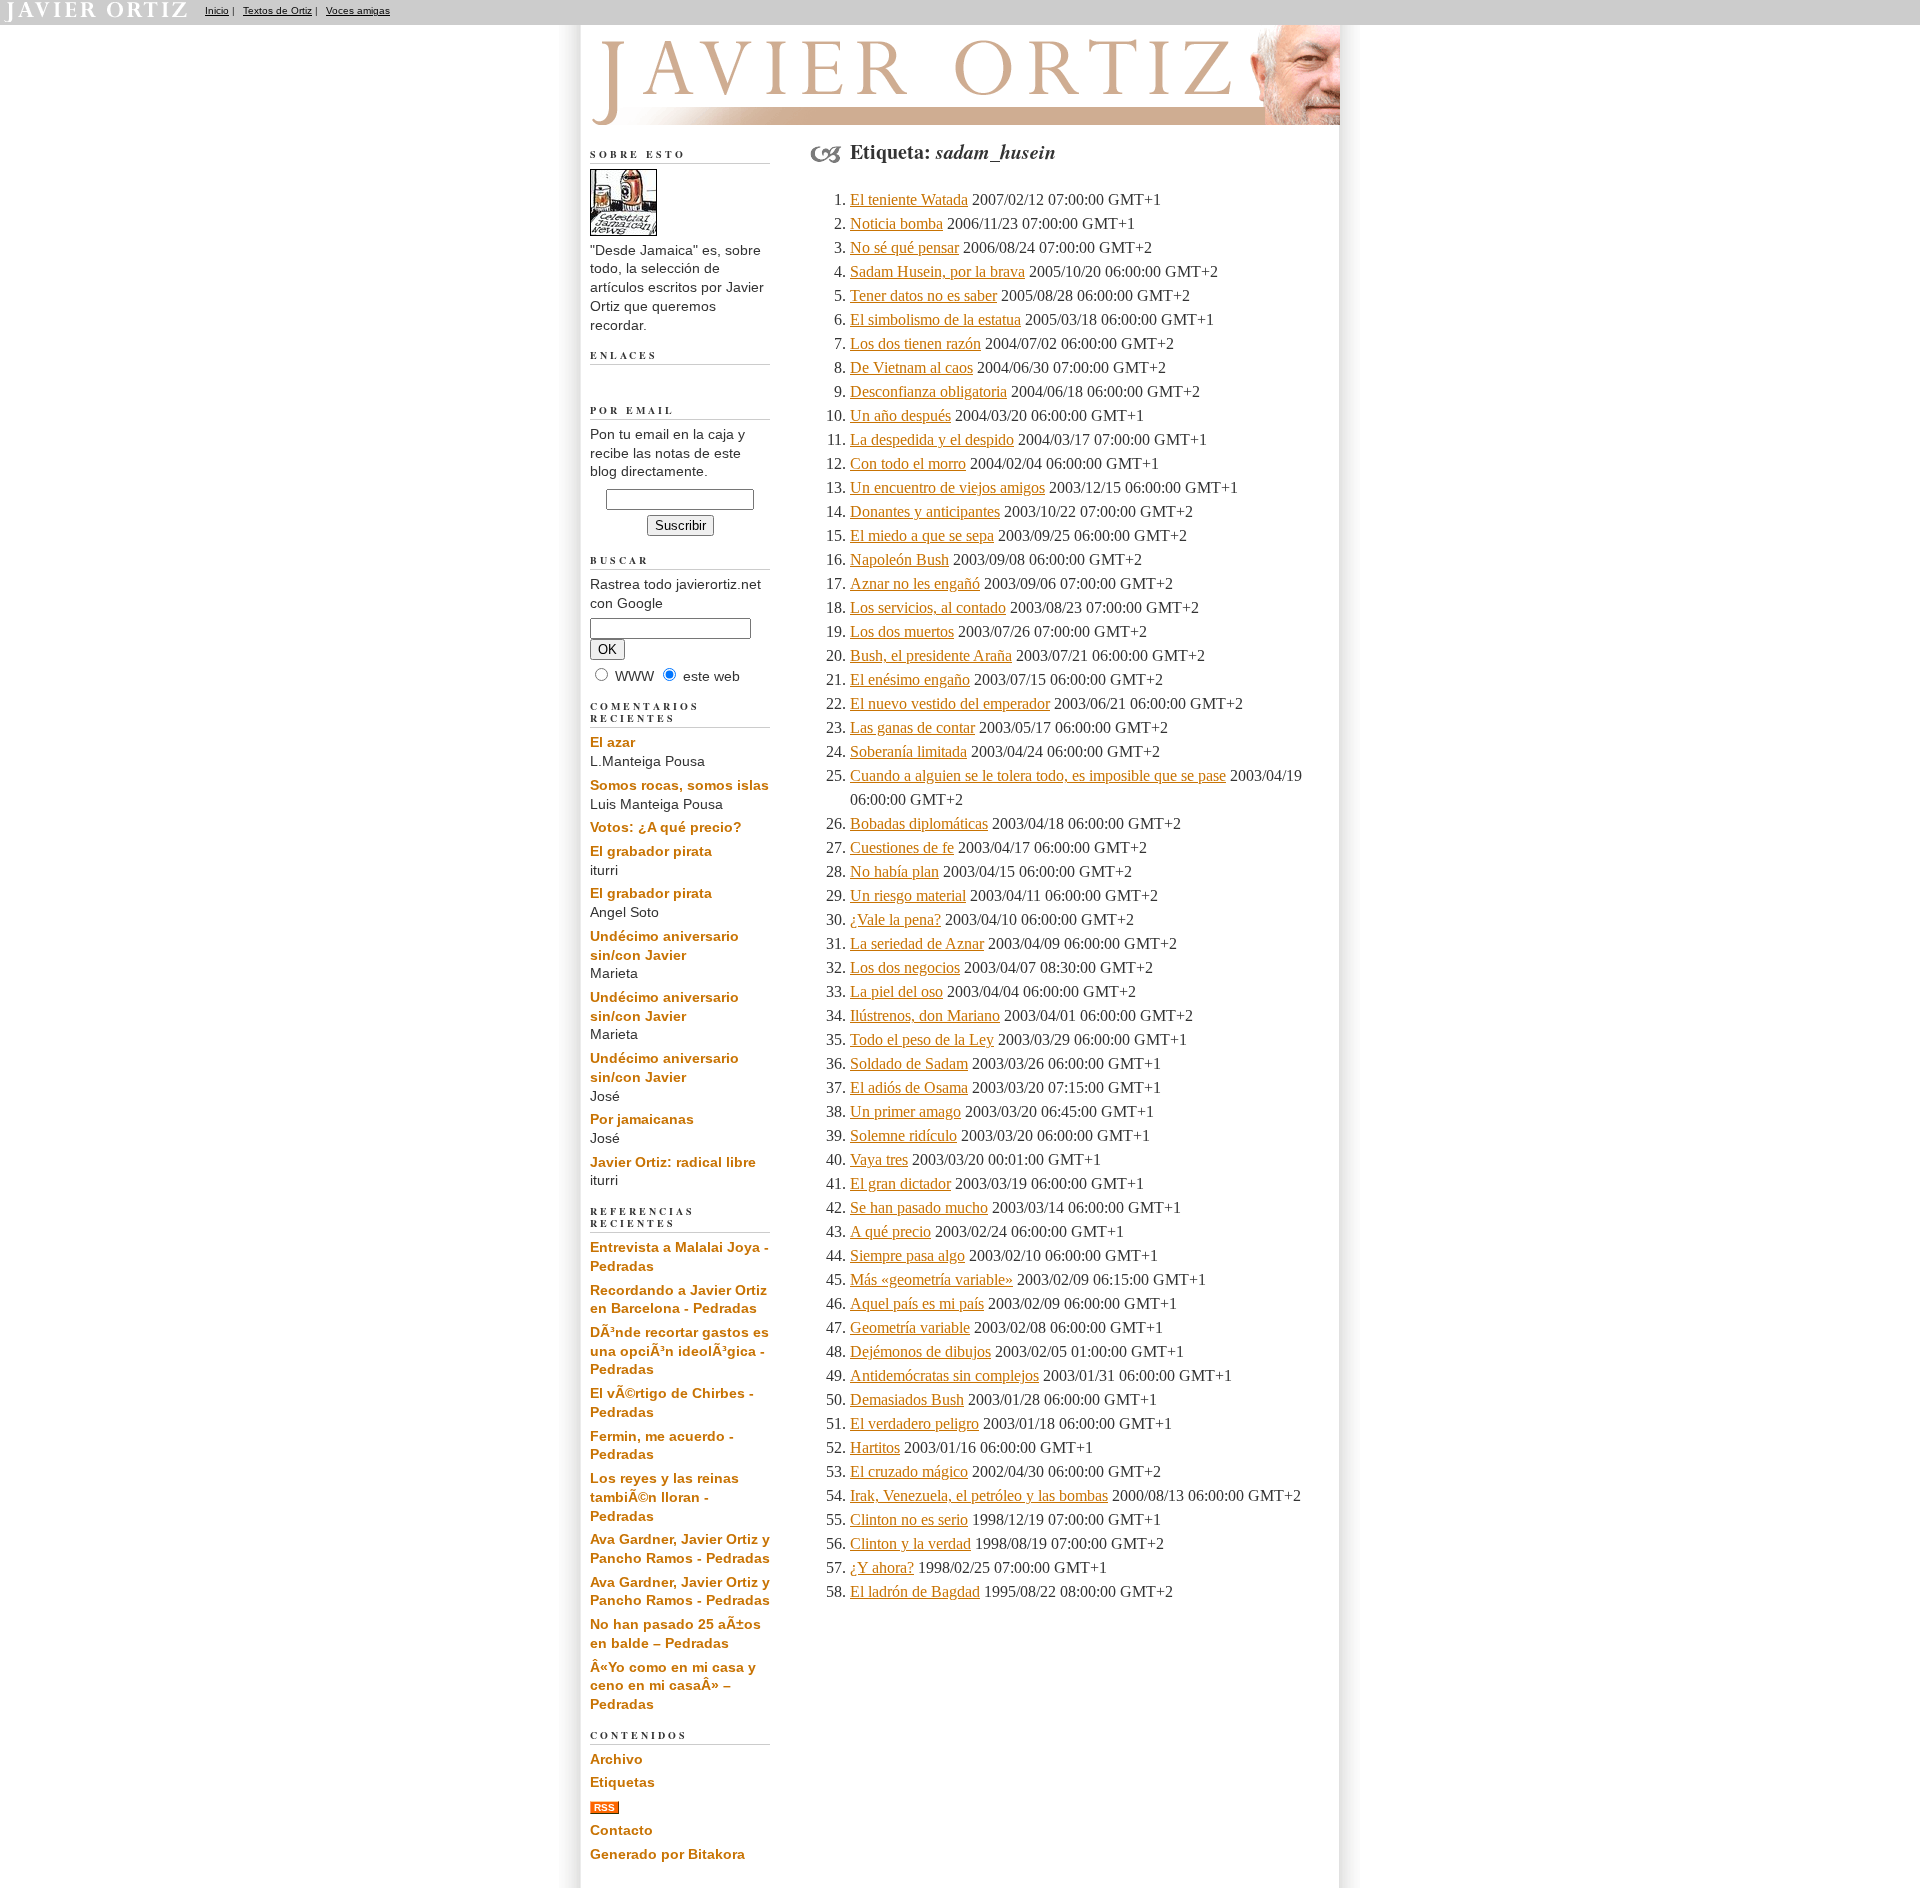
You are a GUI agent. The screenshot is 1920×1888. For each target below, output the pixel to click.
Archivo (616, 1759)
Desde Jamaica (698, 101)
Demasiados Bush (907, 1399)
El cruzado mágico (909, 1471)
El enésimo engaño (910, 679)
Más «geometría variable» (931, 1279)
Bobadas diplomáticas (919, 823)
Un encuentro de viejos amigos (947, 487)
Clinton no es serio (909, 1519)
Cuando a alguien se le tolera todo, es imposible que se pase (1038, 775)
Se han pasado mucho (919, 1207)
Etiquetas (622, 1782)
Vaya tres (879, 1159)
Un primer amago (905, 1111)
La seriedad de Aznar (917, 943)
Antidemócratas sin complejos (944, 1375)
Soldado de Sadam (909, 1063)
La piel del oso (896, 991)
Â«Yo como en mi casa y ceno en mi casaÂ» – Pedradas (673, 1685)
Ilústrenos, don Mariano (925, 1015)
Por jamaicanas (642, 1119)
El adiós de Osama (909, 1087)
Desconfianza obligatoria (928, 391)
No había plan (894, 871)
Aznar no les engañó (915, 583)
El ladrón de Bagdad (915, 1591)
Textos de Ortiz (277, 10)
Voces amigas (358, 10)
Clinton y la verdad (910, 1543)
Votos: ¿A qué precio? (666, 827)
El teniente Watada (909, 199)
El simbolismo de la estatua (935, 319)
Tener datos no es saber (923, 295)
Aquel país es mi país (917, 1303)
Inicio (217, 10)
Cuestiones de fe (902, 847)
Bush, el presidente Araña (931, 655)
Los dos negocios (905, 967)
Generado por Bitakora (667, 1854)
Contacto (621, 1830)
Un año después (900, 415)
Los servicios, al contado (928, 607)
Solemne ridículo (903, 1135)
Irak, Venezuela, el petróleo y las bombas (979, 1495)
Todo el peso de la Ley (922, 1039)
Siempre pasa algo (907, 1255)
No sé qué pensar (904, 247)
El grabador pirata (651, 851)
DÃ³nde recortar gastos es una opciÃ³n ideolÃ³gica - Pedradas (679, 1350)
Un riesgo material (908, 895)
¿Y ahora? (882, 1567)
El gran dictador (900, 1183)
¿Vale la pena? (895, 919)
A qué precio (890, 1231)
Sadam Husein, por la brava (937, 271)
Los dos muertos (902, 631)
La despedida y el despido (932, 439)
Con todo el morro (908, 463)
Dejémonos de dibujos (920, 1351)
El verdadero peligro (914, 1423)
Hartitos (875, 1447)
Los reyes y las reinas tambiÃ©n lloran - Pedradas (664, 1496)
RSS (604, 1807)
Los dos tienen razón (915, 343)
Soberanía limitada (908, 751)
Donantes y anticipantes (925, 511)
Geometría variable (910, 1327)
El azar (612, 742)
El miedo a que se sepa (922, 535)
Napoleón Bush (899, 559)
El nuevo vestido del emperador (950, 703)
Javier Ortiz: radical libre (673, 1162)
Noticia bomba (896, 223)
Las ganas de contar (912, 727)
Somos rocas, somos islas (679, 785)
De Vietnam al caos (911, 367)
